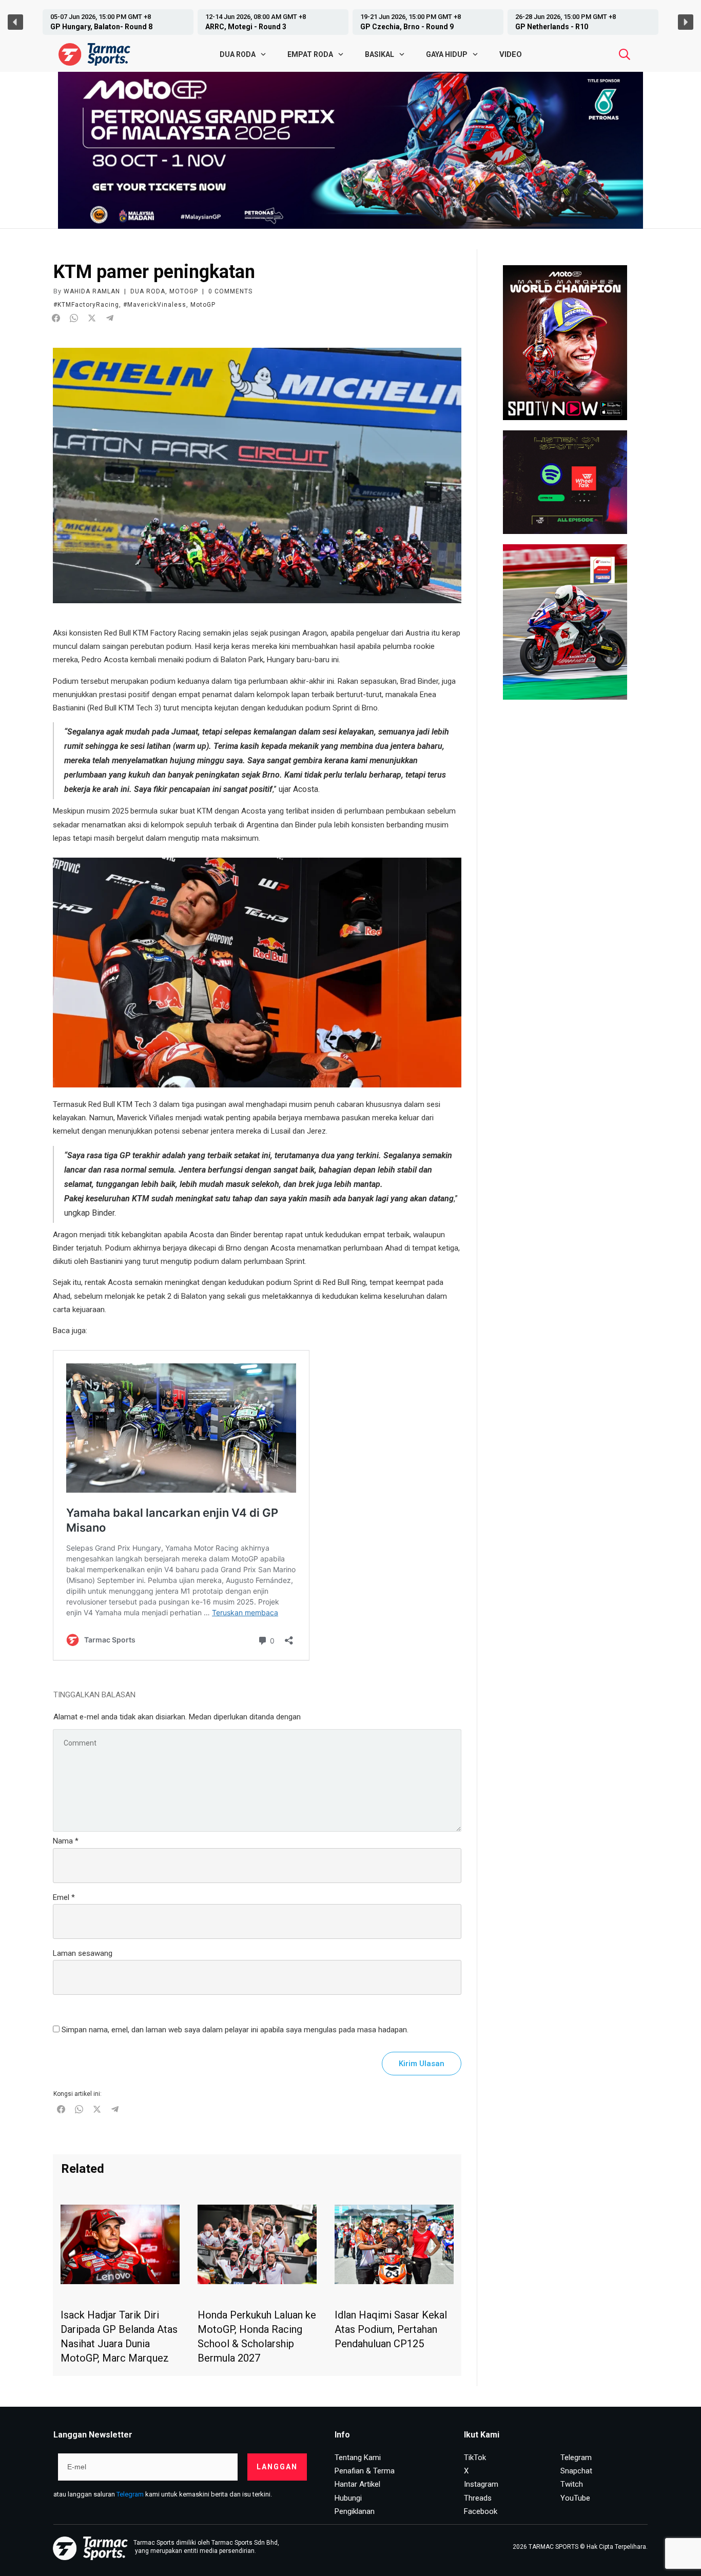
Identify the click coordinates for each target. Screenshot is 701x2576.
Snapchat (576, 2471)
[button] (118, 22)
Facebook (481, 2511)
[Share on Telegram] (110, 318)
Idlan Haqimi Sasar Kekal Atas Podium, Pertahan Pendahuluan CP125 (391, 2329)
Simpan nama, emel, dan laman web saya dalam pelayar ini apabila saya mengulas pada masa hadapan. (235, 2030)
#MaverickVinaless (155, 305)
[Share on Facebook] (56, 318)
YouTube (575, 2498)
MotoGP (184, 291)
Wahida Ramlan (92, 291)
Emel (64, 1897)
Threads (478, 2498)
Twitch (572, 2484)
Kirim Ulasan (422, 2064)
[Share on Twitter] (92, 318)
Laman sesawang (83, 1953)
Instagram (481, 2484)
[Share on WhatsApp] (74, 318)
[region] (350, 22)
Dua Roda (148, 291)
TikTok (475, 2458)
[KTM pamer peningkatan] (257, 475)
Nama (66, 1841)
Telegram (130, 2494)
